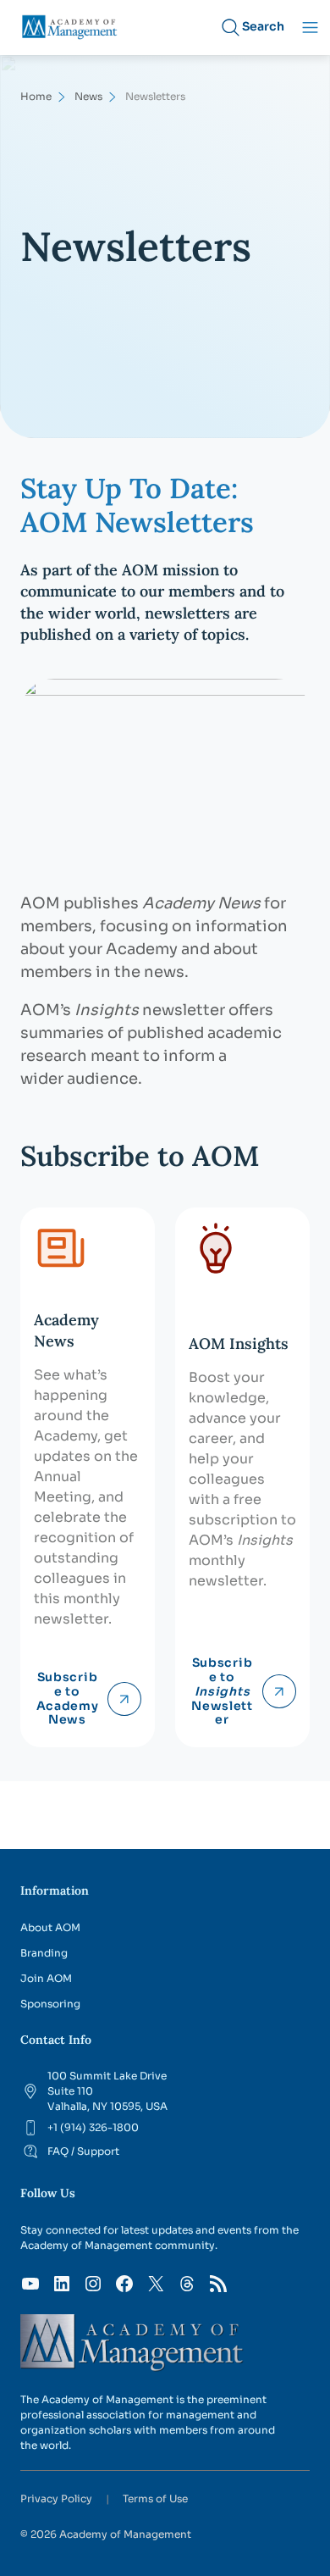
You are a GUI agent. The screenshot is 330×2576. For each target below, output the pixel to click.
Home (36, 96)
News (88, 96)
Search (263, 26)
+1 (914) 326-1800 (93, 2127)
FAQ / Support (83, 2151)
